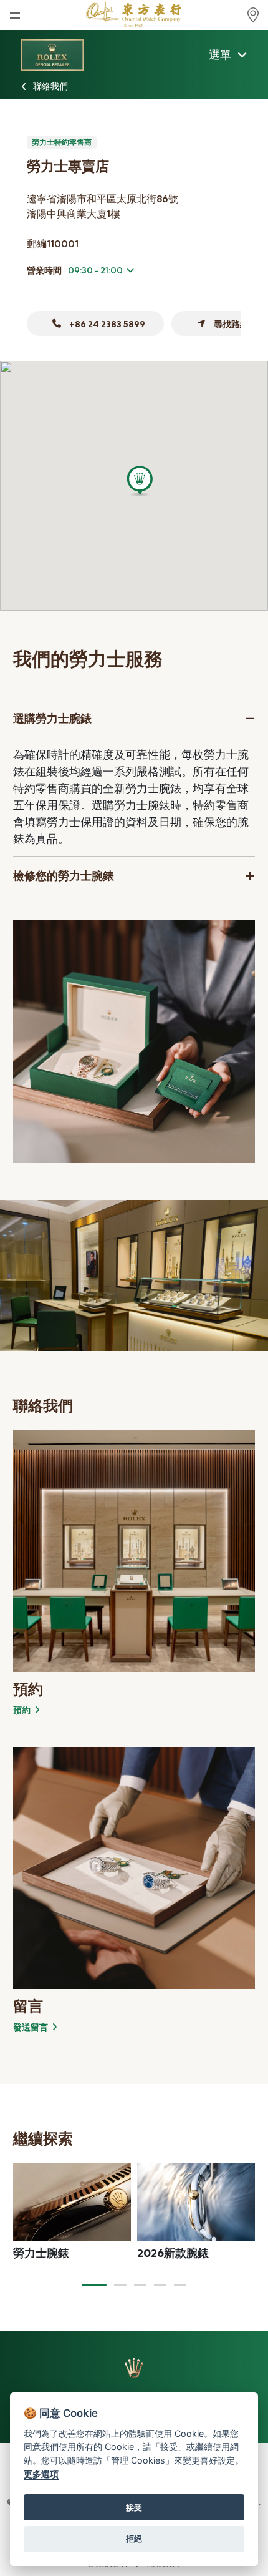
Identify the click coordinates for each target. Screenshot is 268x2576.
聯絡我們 (50, 86)
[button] (94, 2285)
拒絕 (134, 2539)
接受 (134, 2507)
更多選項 (41, 2474)
